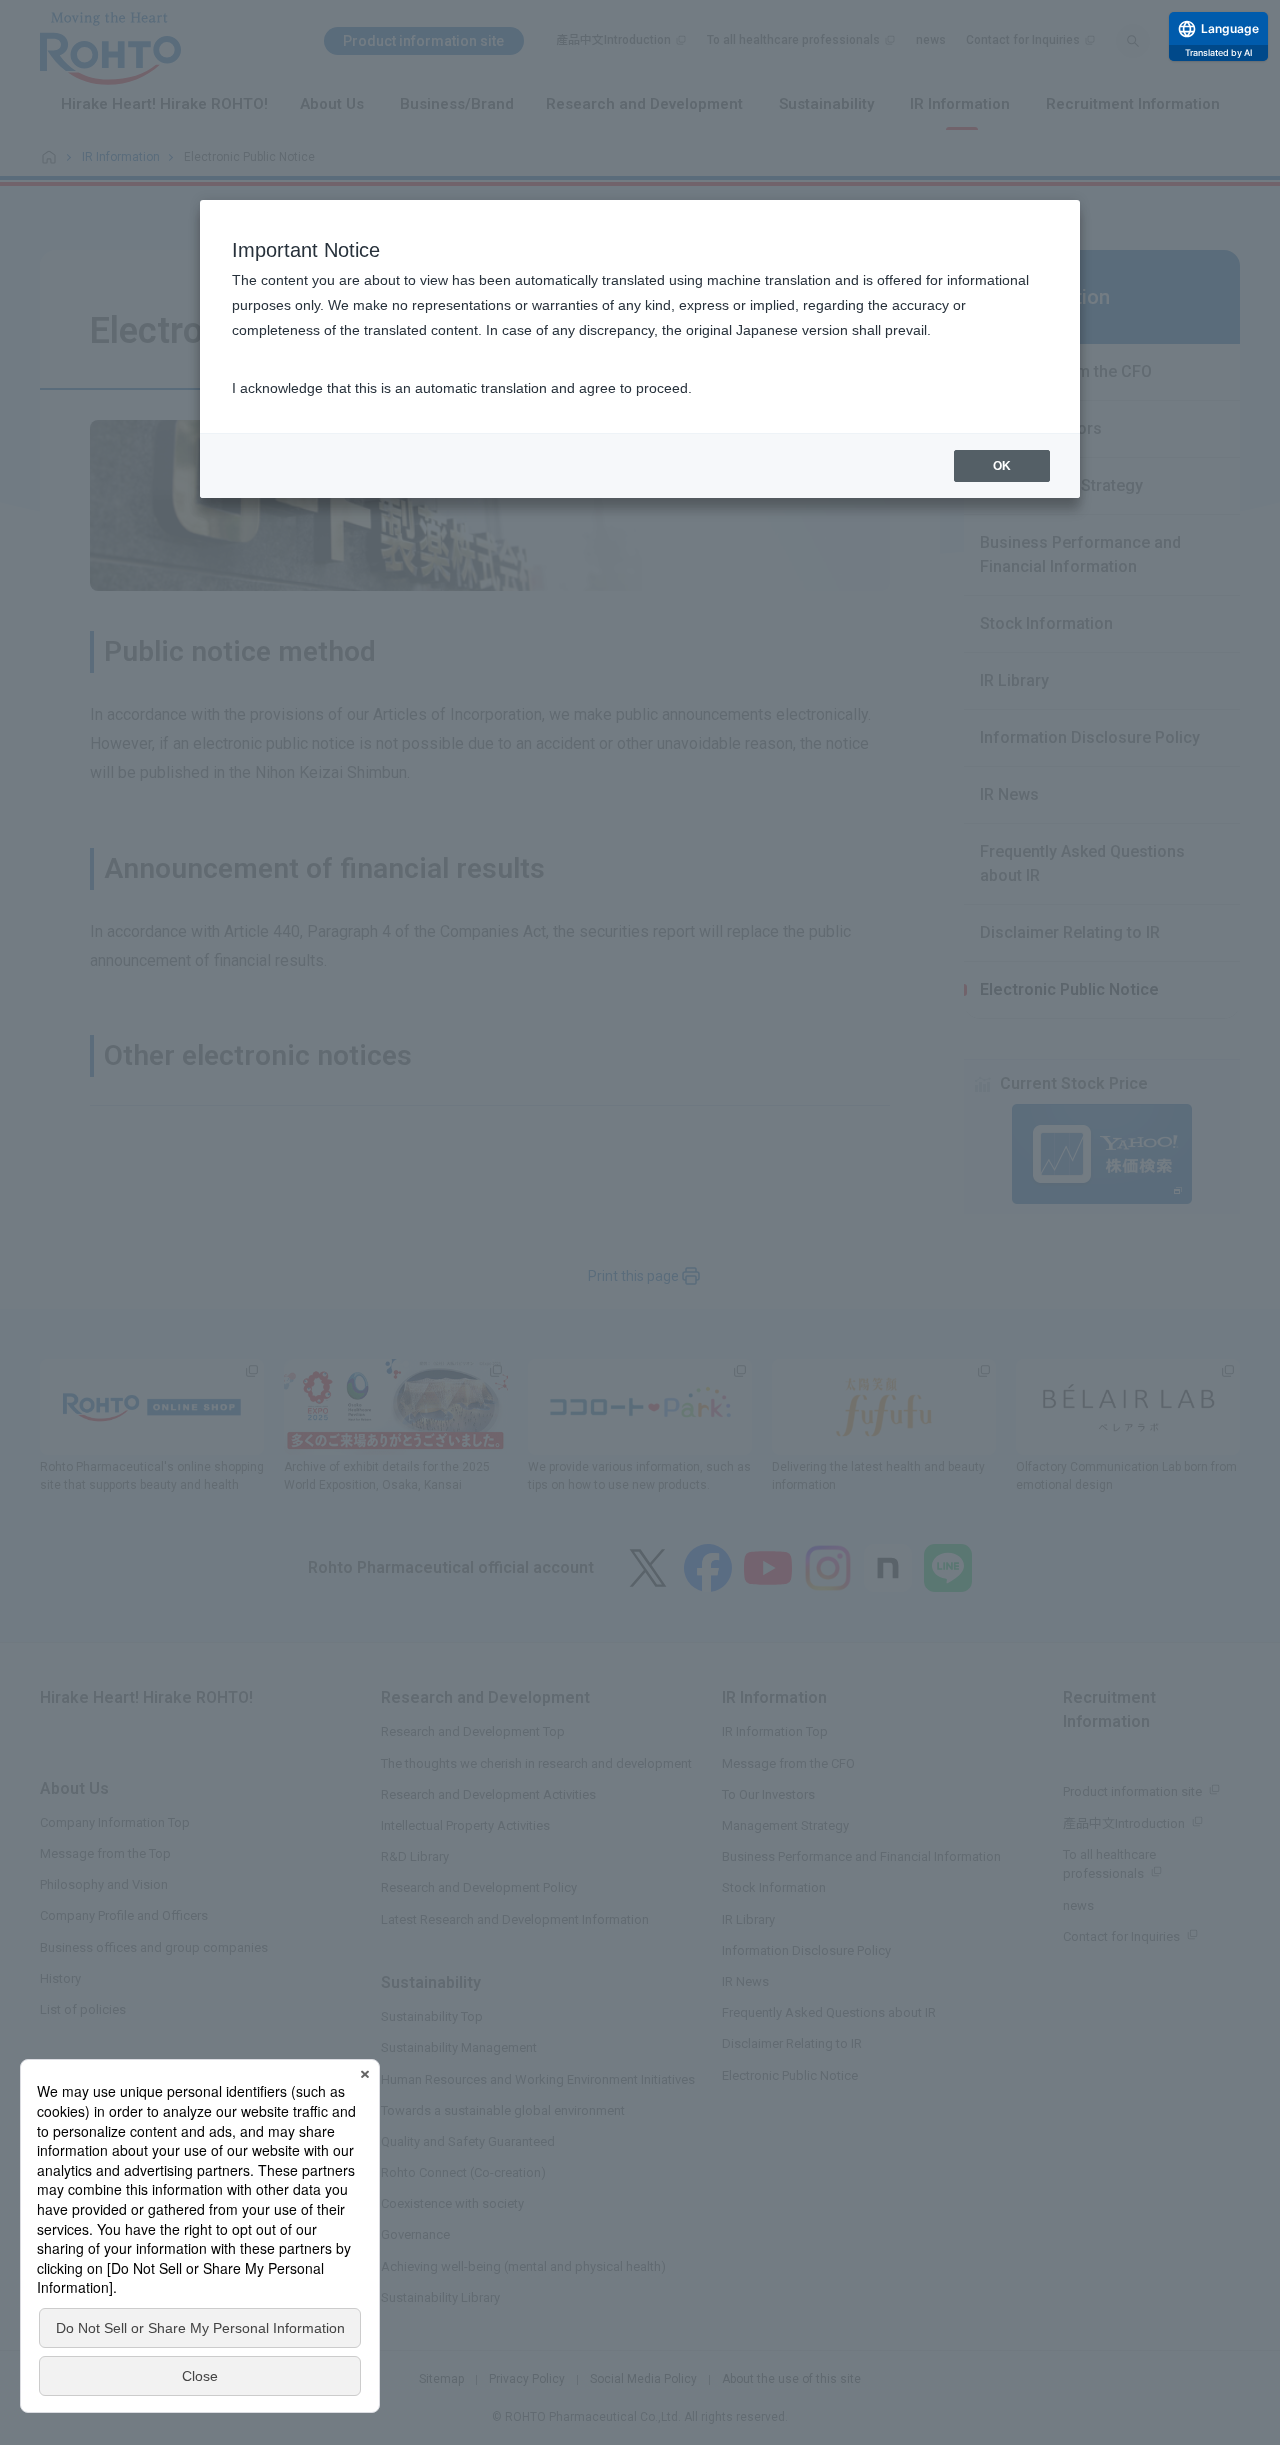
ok (1002, 466)
